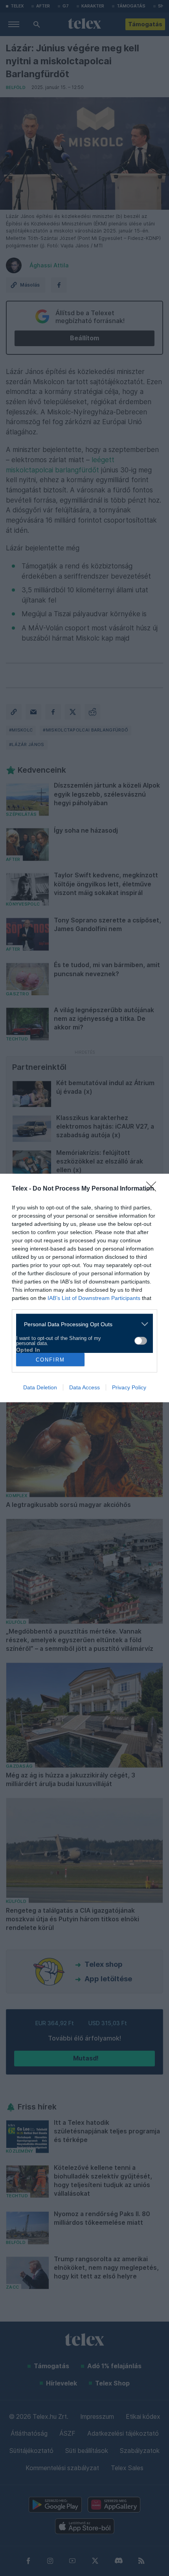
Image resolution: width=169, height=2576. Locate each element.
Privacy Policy (129, 1387)
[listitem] (82, 1324)
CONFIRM (50, 1360)
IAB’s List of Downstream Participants (94, 1298)
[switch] (141, 1341)
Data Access (84, 1387)
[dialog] (84, 1288)
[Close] (154, 1189)
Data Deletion (40, 1387)
